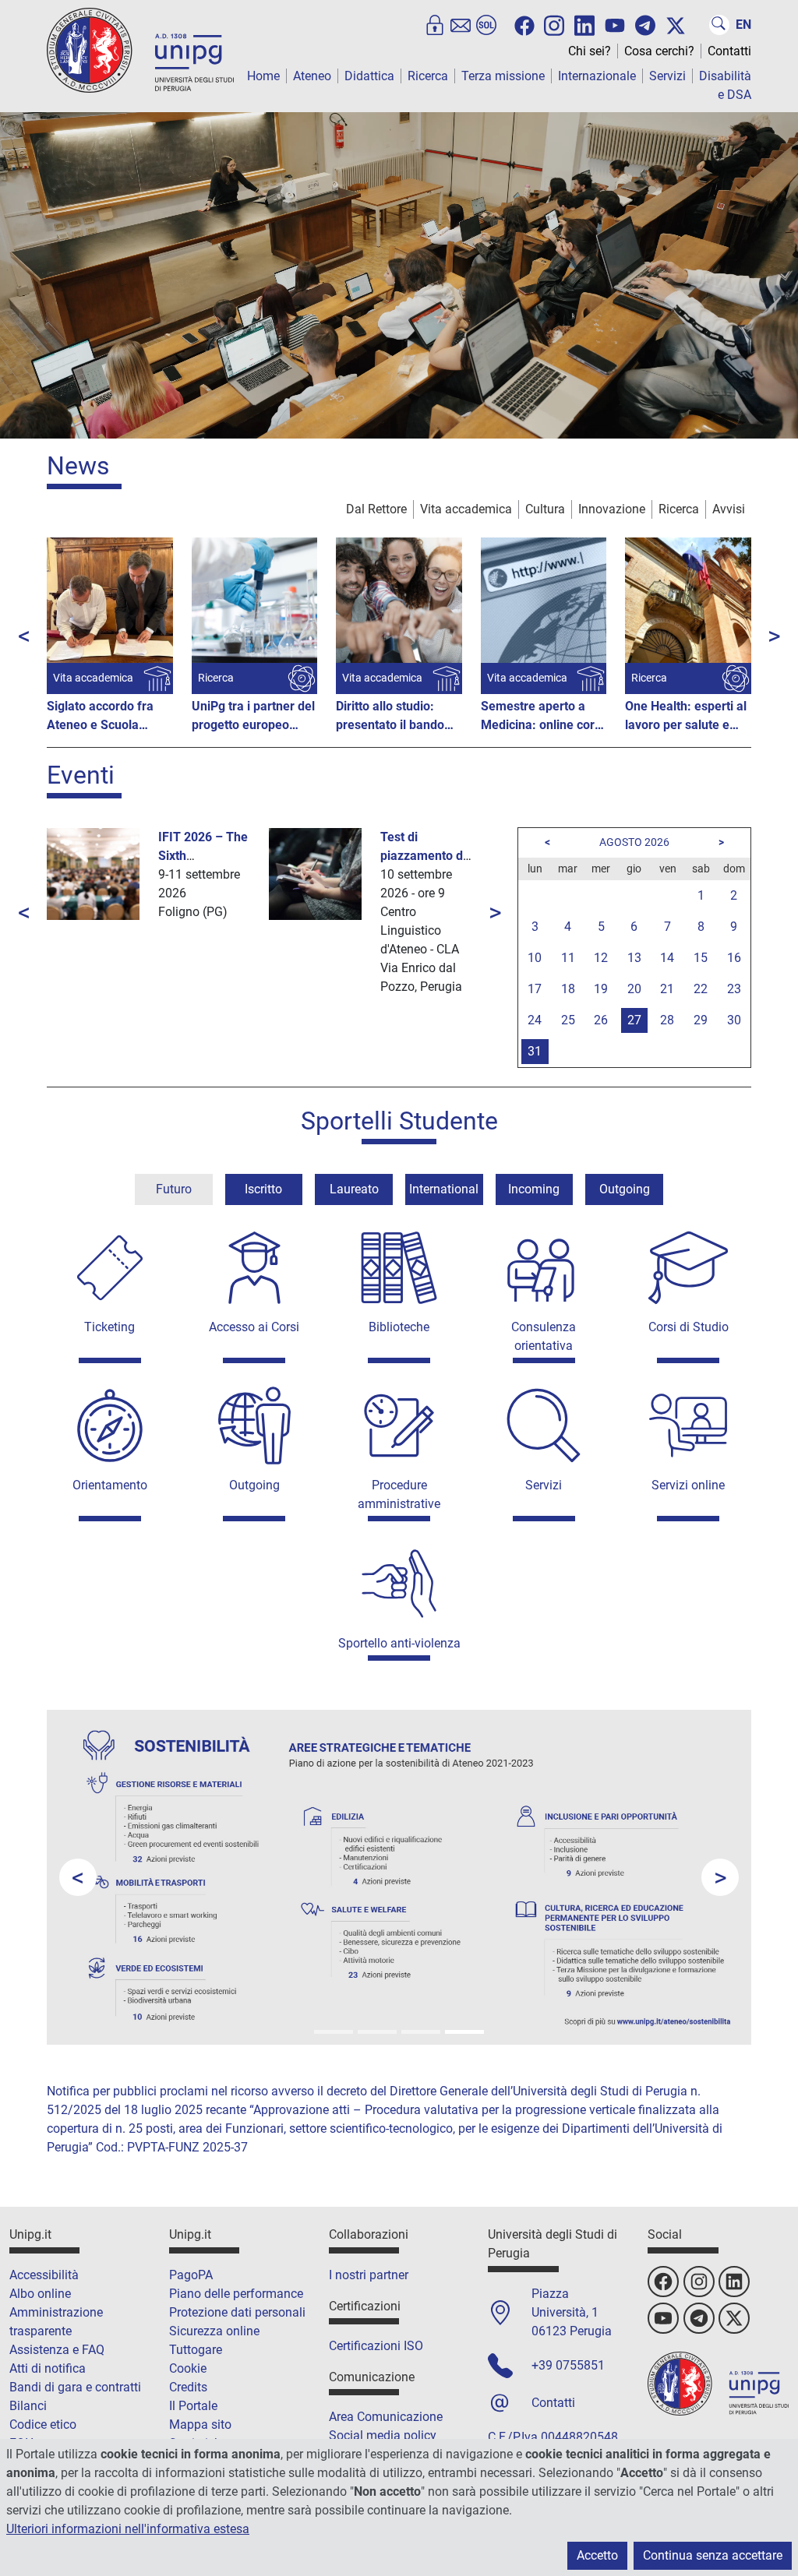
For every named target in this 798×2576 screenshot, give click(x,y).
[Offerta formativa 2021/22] (334, 2032)
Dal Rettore (376, 509)
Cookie (188, 2368)
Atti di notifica (48, 2368)
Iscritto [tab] (263, 1189)
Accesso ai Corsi (254, 1327)
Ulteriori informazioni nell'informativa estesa (128, 2529)
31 (535, 1051)
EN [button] (743, 25)
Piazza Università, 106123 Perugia (572, 2312)
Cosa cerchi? (659, 51)
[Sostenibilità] (464, 2032)
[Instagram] (554, 24)
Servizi (667, 76)
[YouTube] (615, 26)
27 (634, 1020)
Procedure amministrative (399, 1494)
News (78, 466)
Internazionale (597, 76)
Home (263, 76)
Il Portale (193, 2406)
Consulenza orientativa (544, 1336)
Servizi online (688, 1485)
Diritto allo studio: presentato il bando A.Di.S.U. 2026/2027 (394, 717)
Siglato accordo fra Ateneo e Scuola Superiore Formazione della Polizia (109, 717)
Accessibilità (44, 2275)
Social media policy (383, 2435)
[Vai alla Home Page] (140, 49)
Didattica (369, 76)
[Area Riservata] (435, 25)
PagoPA (191, 2275)
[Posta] (461, 25)
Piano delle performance (236, 2294)
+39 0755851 (568, 2365)
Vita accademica (466, 509)
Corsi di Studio (689, 1327)
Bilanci (28, 2406)
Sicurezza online (214, 2331)
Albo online (40, 2294)
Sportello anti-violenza (399, 1643)
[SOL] (486, 25)
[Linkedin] (584, 24)
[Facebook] (524, 26)
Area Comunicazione (386, 2417)
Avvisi (729, 509)
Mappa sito (200, 2424)
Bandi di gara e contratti (75, 2387)
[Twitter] (676, 26)
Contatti (729, 51)
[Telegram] (645, 25)
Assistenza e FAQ (57, 2350)
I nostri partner (369, 2275)
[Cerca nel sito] (719, 25)
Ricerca (428, 76)
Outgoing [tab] (625, 1189)
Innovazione (612, 509)
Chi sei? (590, 51)
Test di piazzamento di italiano (423, 856)
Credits (188, 2387)
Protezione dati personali (237, 2312)
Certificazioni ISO (376, 2346)
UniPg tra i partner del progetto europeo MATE (253, 717)
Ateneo (312, 76)
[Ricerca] (421, 2032)
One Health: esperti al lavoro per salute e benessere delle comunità (686, 717)
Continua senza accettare (713, 2555)
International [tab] (444, 1189)
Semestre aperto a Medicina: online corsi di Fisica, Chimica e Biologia (542, 717)
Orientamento (110, 1485)
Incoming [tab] (534, 1189)
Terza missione (503, 76)
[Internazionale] (377, 2032)
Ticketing (109, 1327)
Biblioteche (399, 1327)
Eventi (81, 775)
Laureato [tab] (354, 1189)
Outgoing (254, 1485)
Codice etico (43, 2424)
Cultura (545, 509)
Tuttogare (196, 2350)
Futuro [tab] (174, 1189)
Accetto (597, 2555)
